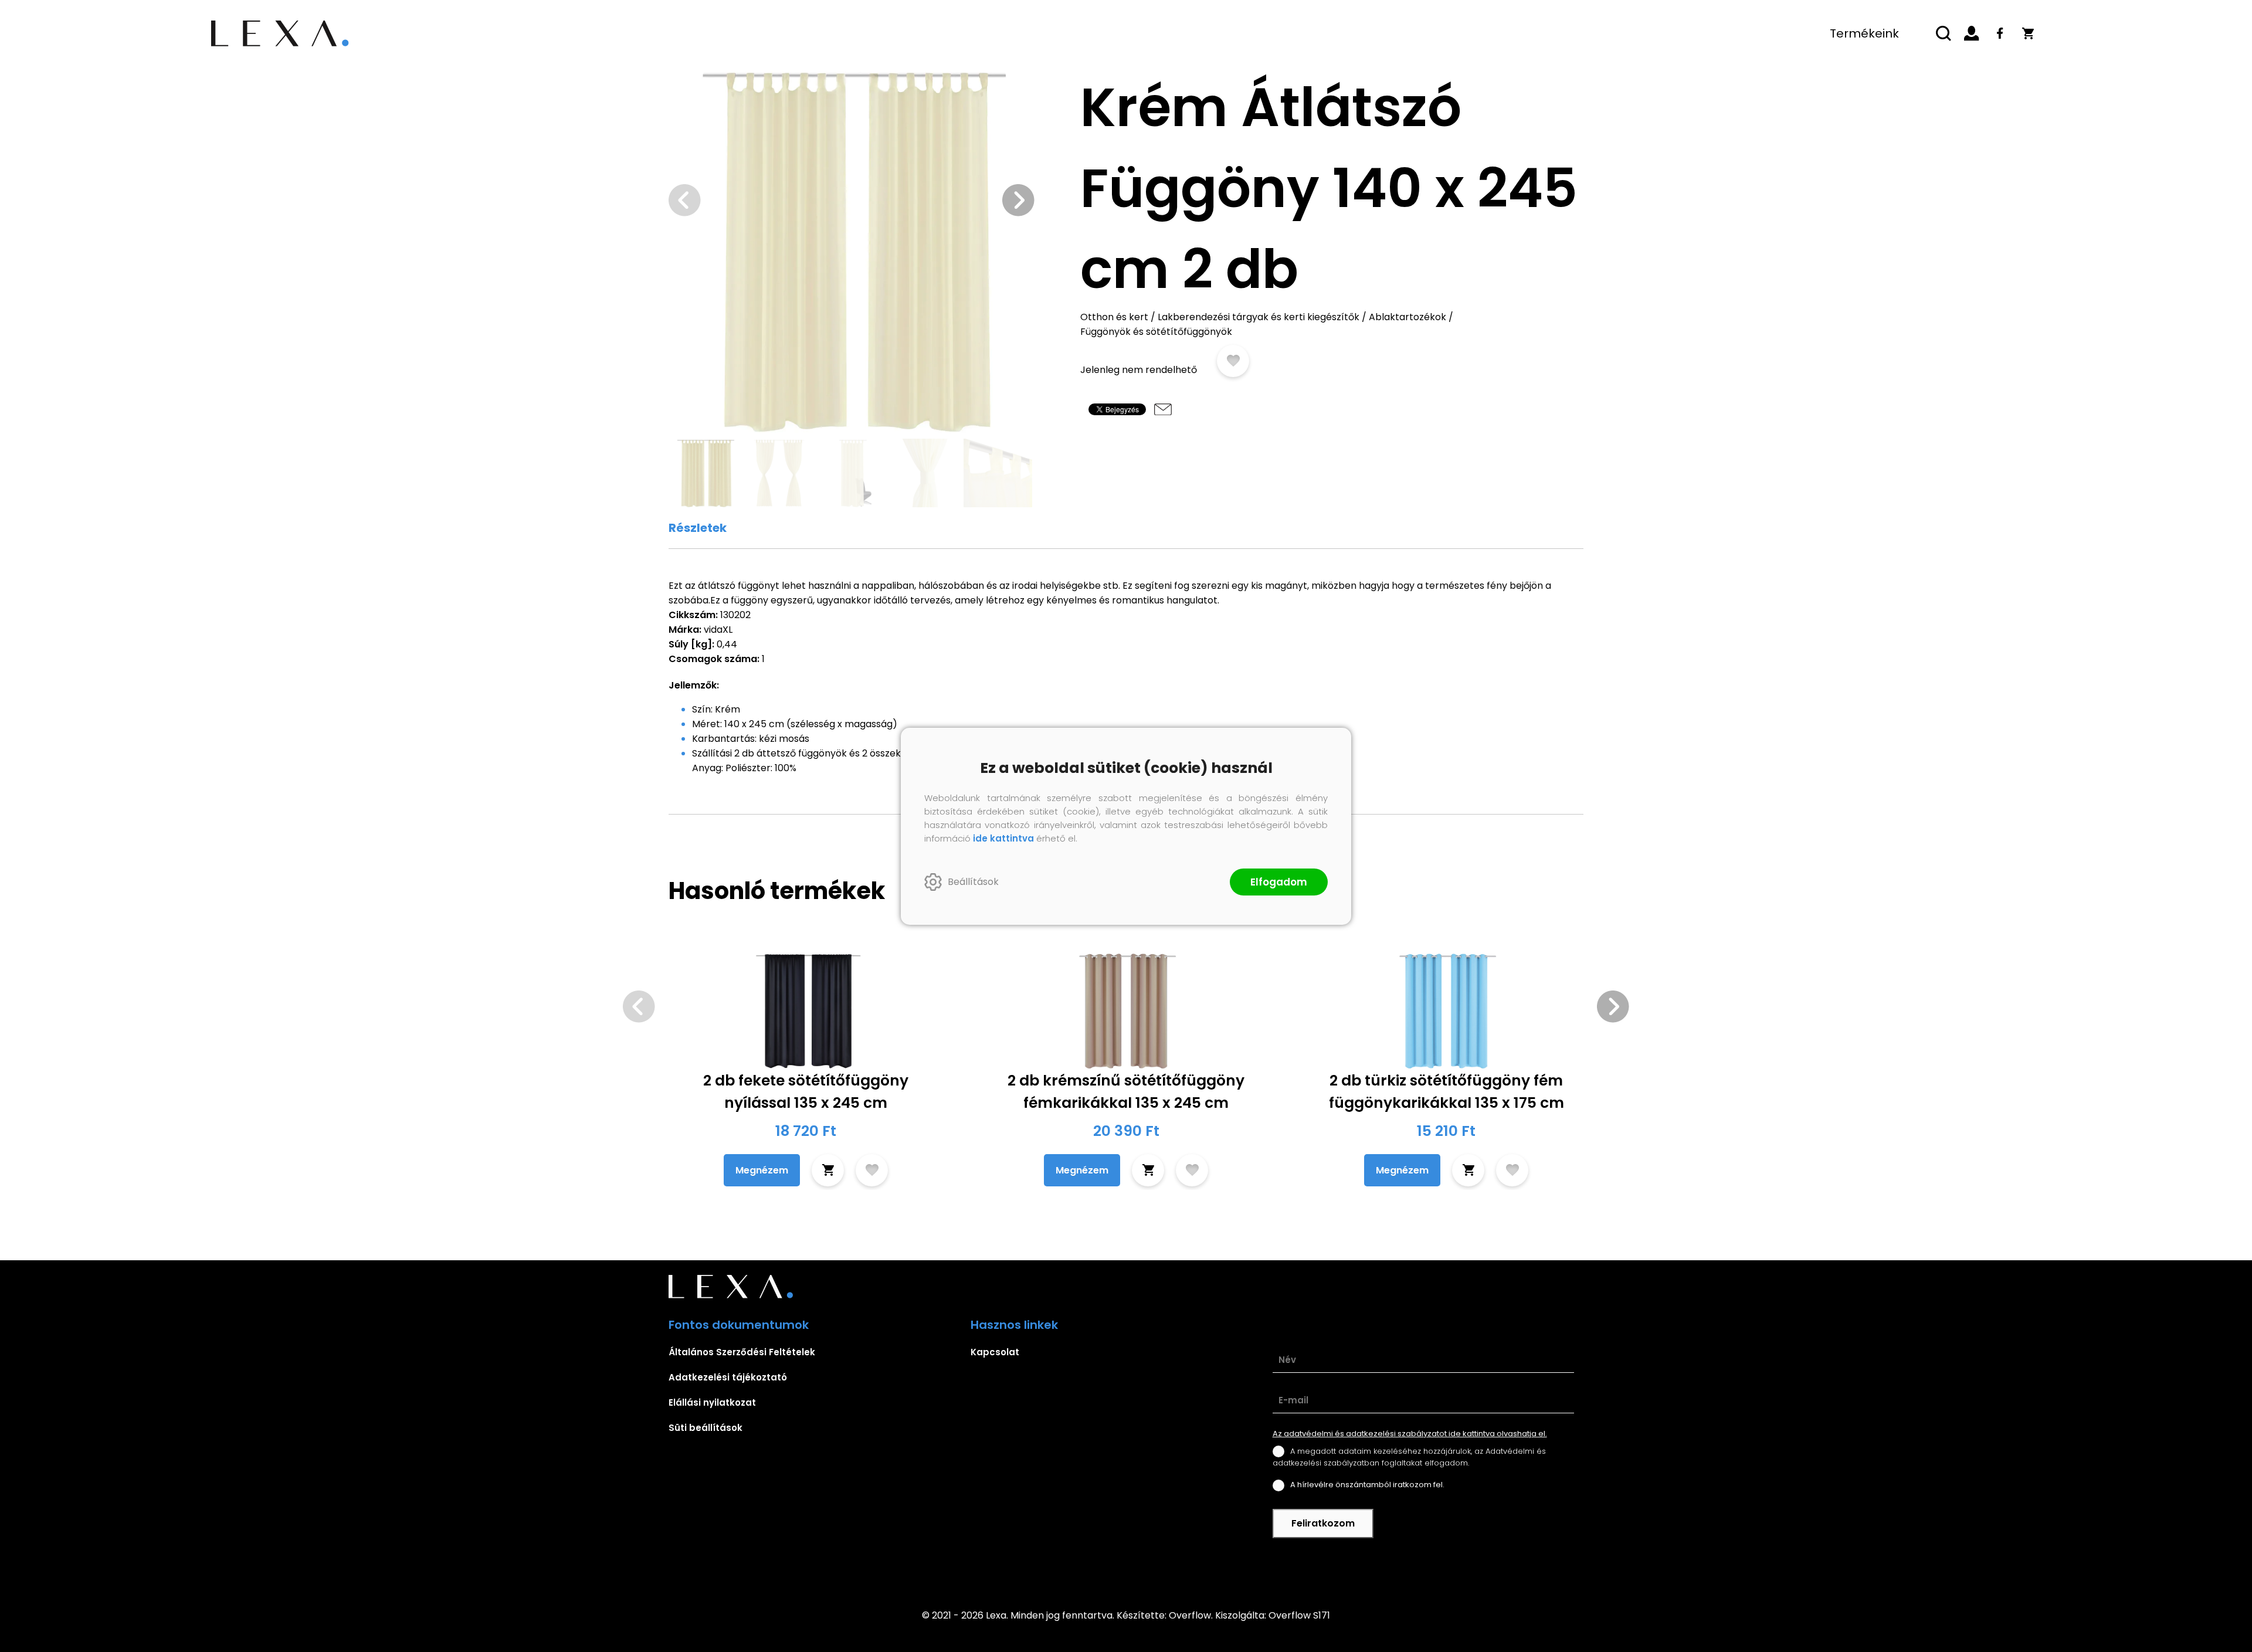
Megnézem (762, 1170)
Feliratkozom (1323, 1523)
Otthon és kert (1114, 317)
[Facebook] (2000, 33)
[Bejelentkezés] (1972, 33)
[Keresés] (1944, 33)
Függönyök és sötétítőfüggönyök (1156, 332)
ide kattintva (1003, 838)
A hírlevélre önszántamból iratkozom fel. (1367, 1485)
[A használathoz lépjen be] (1233, 361)
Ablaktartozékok (1407, 317)
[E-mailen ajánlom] (1163, 409)
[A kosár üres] (2028, 33)
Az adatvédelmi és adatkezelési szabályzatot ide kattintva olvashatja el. (1410, 1434)
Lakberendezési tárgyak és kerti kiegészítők (1259, 317)
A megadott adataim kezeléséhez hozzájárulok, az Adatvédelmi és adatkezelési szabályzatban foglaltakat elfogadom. (1409, 1457)
